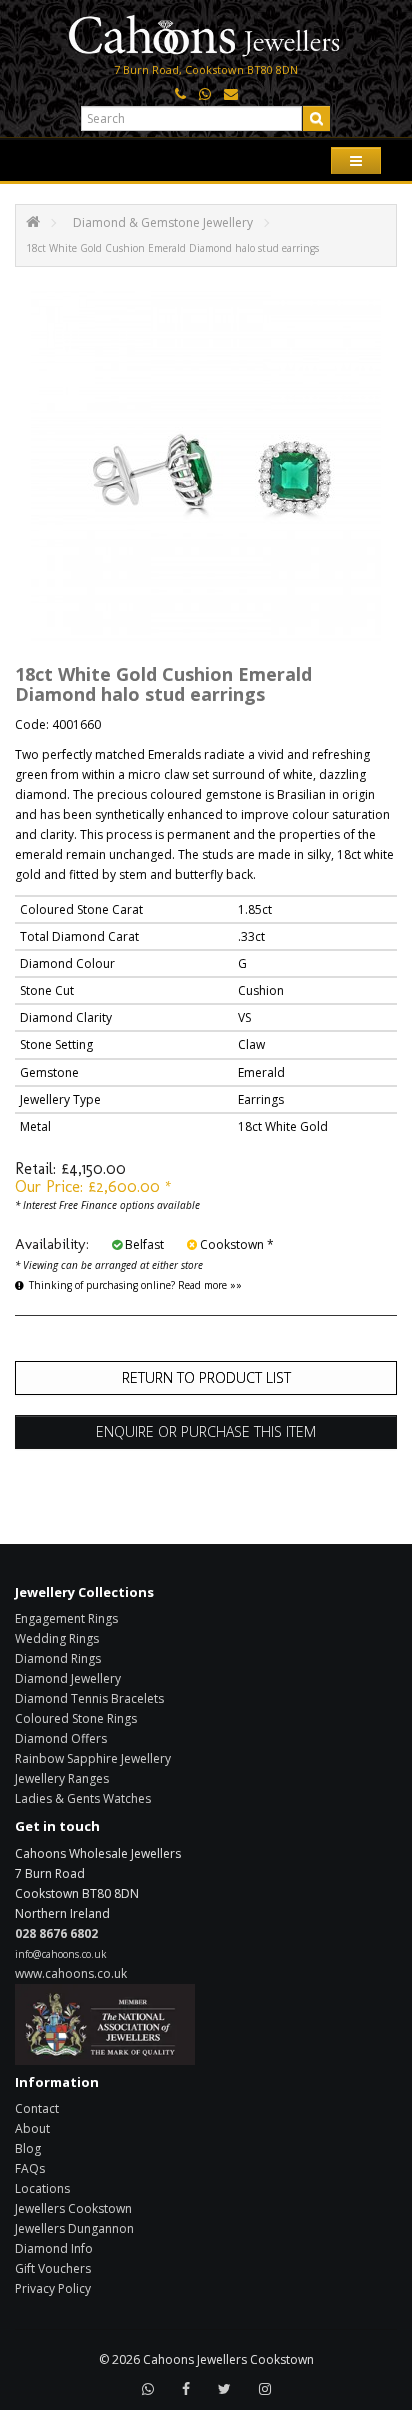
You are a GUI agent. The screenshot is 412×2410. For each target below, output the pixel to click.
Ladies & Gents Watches (83, 1798)
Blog (28, 2148)
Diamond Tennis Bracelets (89, 1698)
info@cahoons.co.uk (61, 1954)
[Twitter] (224, 2389)
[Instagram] (265, 2389)
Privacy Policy (53, 2288)
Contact (37, 2108)
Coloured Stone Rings (76, 1718)
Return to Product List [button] (206, 1377)
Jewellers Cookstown (73, 2208)
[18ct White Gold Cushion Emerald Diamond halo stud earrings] (206, 466)
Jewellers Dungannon (74, 2228)
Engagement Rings (66, 1618)
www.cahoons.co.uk (71, 1973)
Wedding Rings (57, 1638)
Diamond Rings (58, 1658)
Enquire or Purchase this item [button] (206, 1431)
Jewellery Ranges (62, 1778)
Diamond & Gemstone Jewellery (163, 222)
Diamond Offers (61, 1738)
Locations (42, 2188)
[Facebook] (186, 2389)
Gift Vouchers (53, 2268)
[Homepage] (206, 33)
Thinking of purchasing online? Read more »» (135, 1285)
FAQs (30, 2168)
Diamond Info (54, 2248)
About (32, 2128)
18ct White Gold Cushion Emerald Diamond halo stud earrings (172, 248)
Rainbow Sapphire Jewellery (93, 1758)
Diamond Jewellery (68, 1678)
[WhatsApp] (148, 2389)
